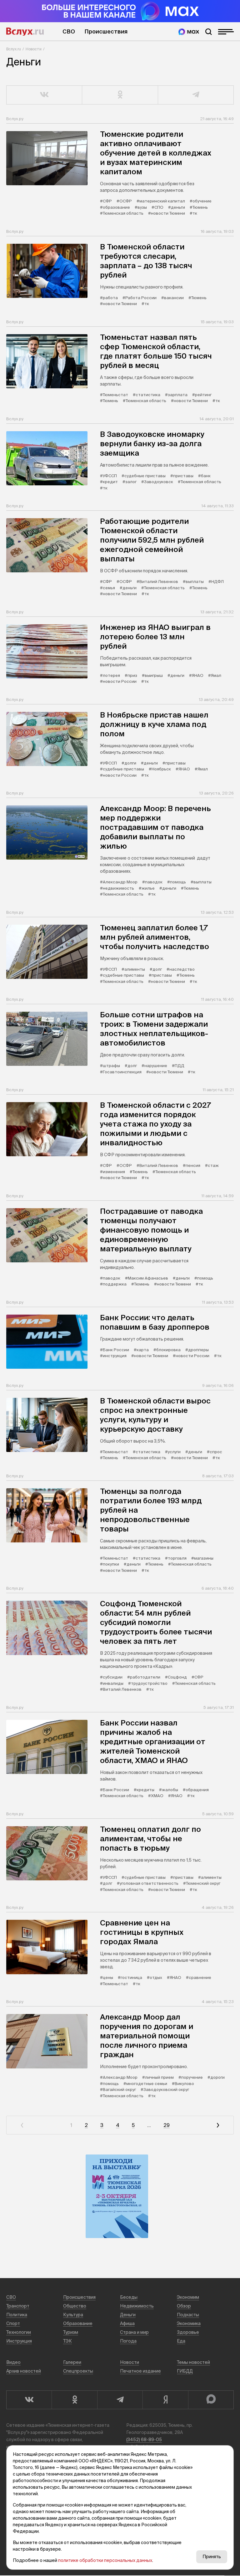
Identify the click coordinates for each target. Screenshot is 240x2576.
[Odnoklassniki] (74, 2400)
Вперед (218, 2125)
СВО (69, 31)
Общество (75, 2306)
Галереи (72, 2362)
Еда (181, 2341)
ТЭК (67, 2341)
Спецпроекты (78, 2371)
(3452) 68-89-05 (144, 2440)
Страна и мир (134, 2332)
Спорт (13, 2323)
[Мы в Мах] (189, 32)
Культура (73, 2315)
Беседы (129, 2297)
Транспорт (18, 2306)
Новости (34, 49)
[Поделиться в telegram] (196, 95)
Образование (78, 2323)
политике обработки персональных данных (105, 2560)
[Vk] (29, 2400)
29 (167, 2125)
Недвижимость (137, 2306)
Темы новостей (193, 2362)
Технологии (19, 2332)
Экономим (188, 2297)
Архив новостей (24, 2371)
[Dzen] (165, 2400)
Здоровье (188, 2332)
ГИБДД (185, 2371)
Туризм (71, 2332)
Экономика (189, 2323)
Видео (13, 2362)
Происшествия (106, 31)
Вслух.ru (25, 32)
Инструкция (19, 2341)
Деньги (128, 2315)
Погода (128, 2341)
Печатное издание (140, 2371)
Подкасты (188, 2315)
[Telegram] (120, 2400)
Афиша (127, 2323)
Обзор (184, 2306)
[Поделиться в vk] (44, 95)
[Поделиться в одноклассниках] (120, 95)
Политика (17, 2315)
